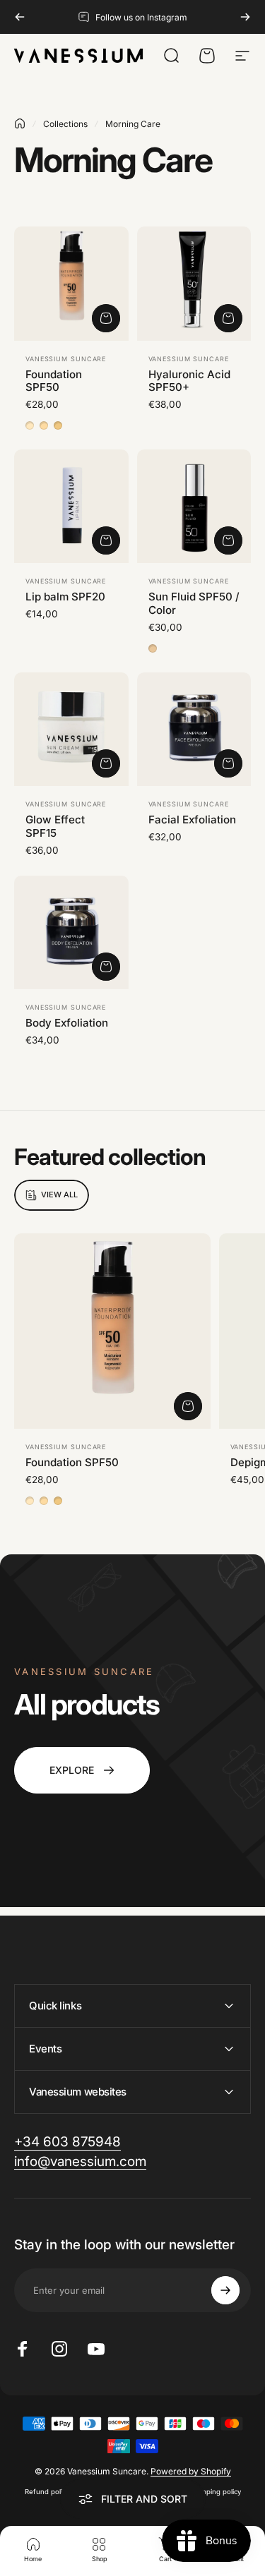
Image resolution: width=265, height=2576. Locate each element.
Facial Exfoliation (192, 820)
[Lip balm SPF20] (71, 507)
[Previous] (20, 17)
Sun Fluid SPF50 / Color (194, 603)
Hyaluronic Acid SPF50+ (189, 381)
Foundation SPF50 (54, 381)
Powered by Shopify (191, 2471)
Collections (65, 124)
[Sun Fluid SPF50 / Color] (194, 507)
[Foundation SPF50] (71, 284)
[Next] (245, 17)
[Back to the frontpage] (20, 123)
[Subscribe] (225, 2290)
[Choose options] (106, 318)
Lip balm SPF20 (65, 597)
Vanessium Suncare (66, 359)
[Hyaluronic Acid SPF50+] (194, 284)
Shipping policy (217, 2492)
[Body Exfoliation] (71, 933)
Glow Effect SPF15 (55, 826)
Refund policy (47, 2492)
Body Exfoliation (67, 1023)
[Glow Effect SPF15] (71, 730)
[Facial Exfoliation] (194, 730)
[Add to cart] (228, 318)
